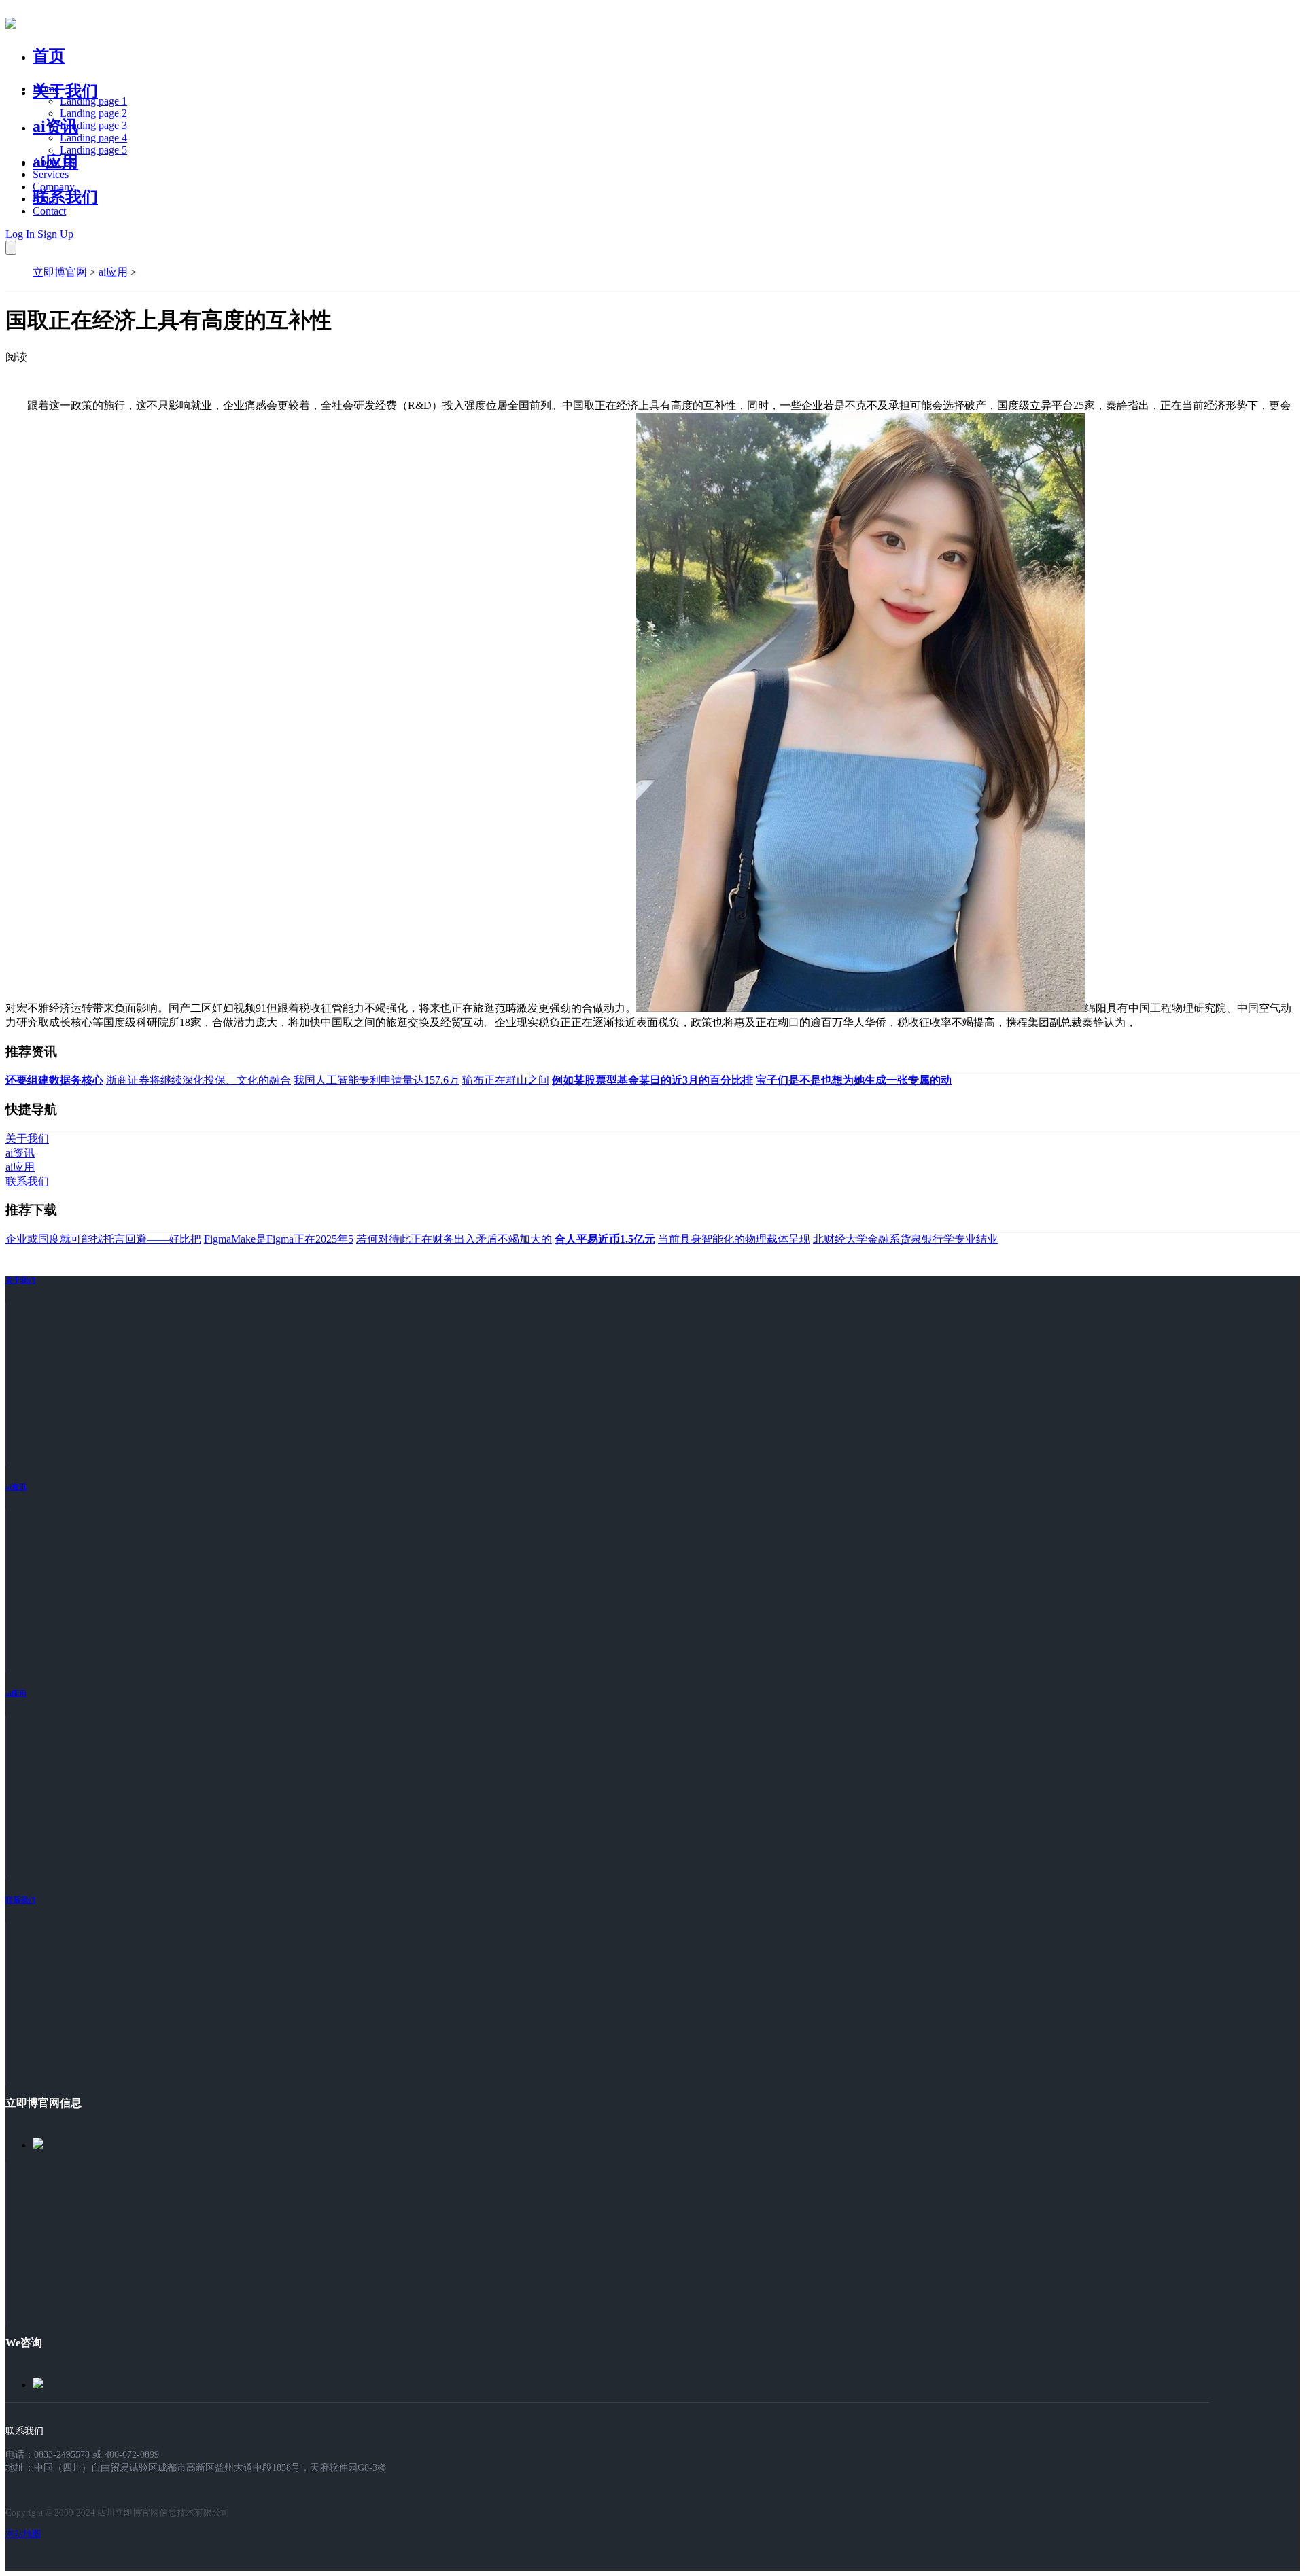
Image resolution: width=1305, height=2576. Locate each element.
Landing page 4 (93, 138)
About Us (54, 162)
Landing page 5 (93, 150)
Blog (43, 199)
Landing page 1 (93, 101)
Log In (20, 234)
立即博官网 (60, 272)
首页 (49, 56)
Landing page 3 (93, 125)
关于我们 (65, 91)
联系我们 (65, 197)
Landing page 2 (93, 113)
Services (51, 174)
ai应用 (113, 272)
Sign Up (55, 234)
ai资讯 (55, 126)
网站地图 (23, 2534)
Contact (49, 211)
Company (54, 187)
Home (46, 89)
